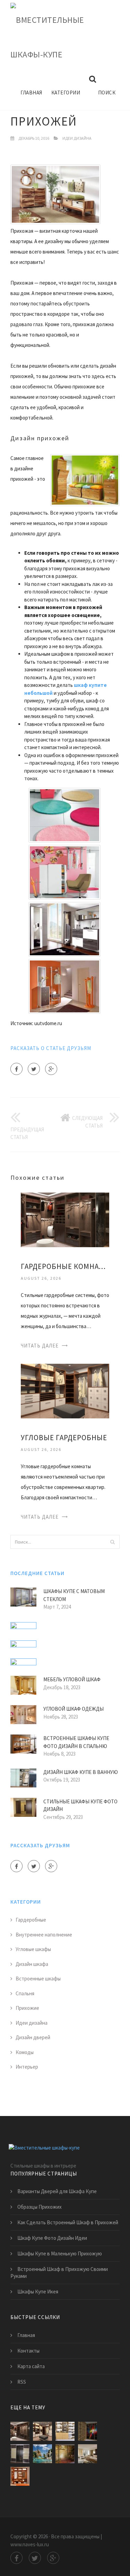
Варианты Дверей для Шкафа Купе (57, 2191)
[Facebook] (16, 1069)
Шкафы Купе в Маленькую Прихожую (60, 2253)
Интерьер (27, 2067)
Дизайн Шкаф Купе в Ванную (81, 1772)
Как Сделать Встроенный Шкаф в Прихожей (68, 2222)
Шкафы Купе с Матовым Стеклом (74, 1595)
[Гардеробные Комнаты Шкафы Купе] (65, 1219)
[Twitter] (34, 1069)
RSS (22, 2382)
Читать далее (40, 1346)
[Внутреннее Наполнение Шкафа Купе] (20, 2476)
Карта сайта (31, 2366)
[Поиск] (112, 1542)
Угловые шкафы (33, 1949)
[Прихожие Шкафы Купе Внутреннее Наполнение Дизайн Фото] (88, 2454)
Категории (66, 93)
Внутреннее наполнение (44, 1935)
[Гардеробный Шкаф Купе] (20, 2454)
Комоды (25, 2052)
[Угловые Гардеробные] (65, 1390)
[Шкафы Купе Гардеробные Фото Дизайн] (88, 2431)
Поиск (107, 93)
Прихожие (27, 2008)
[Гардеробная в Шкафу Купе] (65, 2431)
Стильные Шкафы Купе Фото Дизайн (80, 1805)
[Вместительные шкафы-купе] (60, 38)
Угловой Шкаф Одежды (73, 1709)
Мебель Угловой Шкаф (72, 1679)
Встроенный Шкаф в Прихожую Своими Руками (59, 2273)
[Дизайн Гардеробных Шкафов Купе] (42, 2454)
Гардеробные (31, 1920)
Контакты (28, 2351)
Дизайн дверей (33, 2037)
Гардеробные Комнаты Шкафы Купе (65, 1266)
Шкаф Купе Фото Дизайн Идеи (52, 2238)
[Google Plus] (51, 1069)
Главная (31, 93)
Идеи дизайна (77, 138)
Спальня (25, 1993)
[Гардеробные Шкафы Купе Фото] (65, 2454)
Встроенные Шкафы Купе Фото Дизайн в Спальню (76, 1742)
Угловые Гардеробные (64, 1438)
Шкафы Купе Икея (38, 2292)
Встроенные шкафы (38, 1979)
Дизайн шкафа (32, 1964)
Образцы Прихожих (40, 2207)
